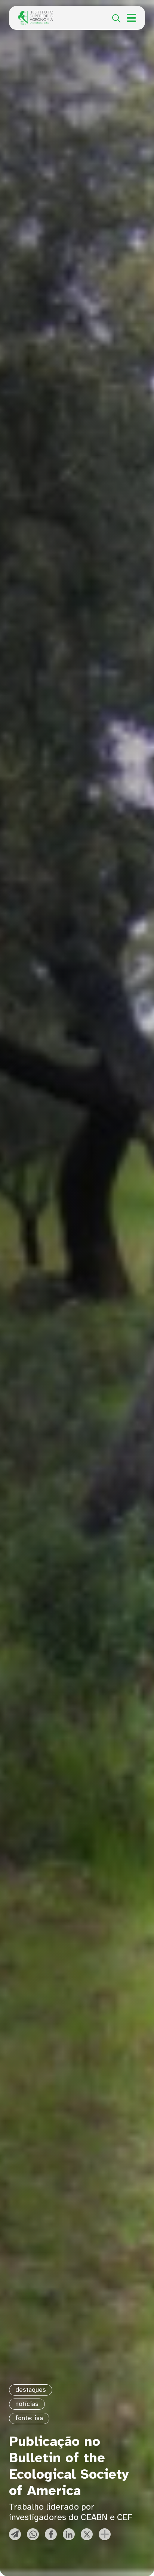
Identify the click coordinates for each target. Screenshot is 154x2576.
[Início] (36, 15)
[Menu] (131, 18)
